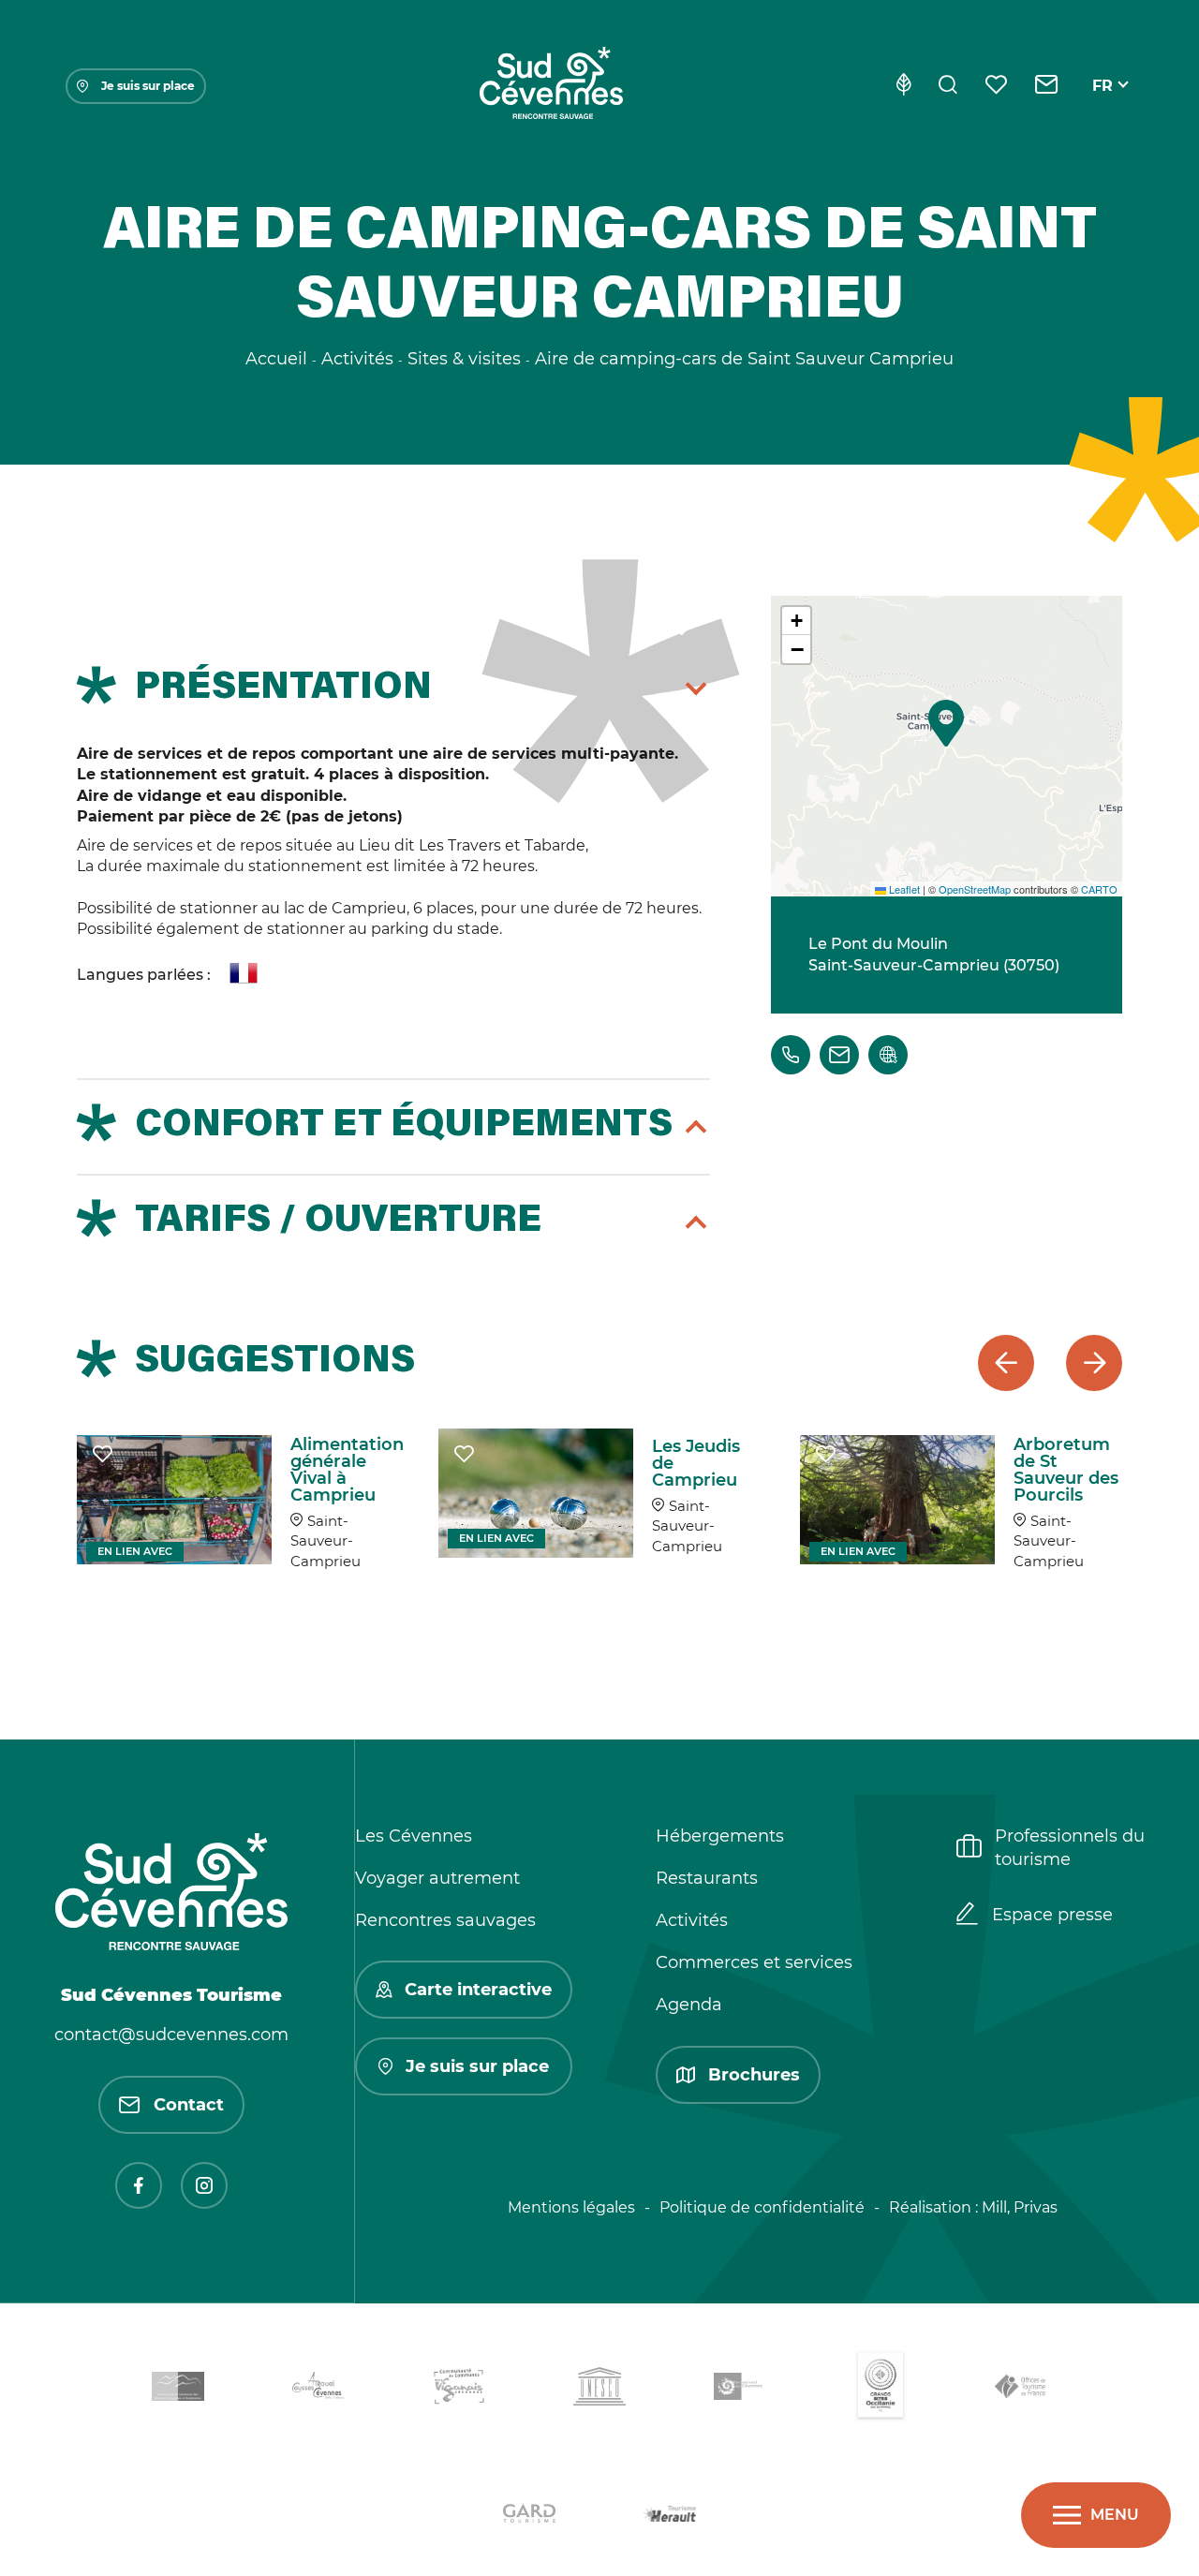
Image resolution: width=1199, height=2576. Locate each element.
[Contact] (1047, 86)
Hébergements (720, 1836)
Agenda (689, 2005)
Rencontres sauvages (445, 1920)
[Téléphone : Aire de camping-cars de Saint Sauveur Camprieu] (791, 1055)
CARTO (1099, 889)
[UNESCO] (599, 2390)
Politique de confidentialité (762, 2207)
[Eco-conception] (903, 86)
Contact (189, 2105)
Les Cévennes (414, 1836)
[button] (946, 723)
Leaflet (903, 889)
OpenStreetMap (975, 889)
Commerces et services (754, 1962)
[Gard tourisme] (529, 2517)
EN (1103, 107)
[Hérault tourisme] (670, 2517)
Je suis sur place (148, 86)
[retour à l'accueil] (551, 86)
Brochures (754, 2075)
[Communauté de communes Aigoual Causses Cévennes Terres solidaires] (318, 2389)
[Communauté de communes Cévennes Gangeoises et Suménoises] (178, 2390)
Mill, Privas (1020, 2207)
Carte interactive (478, 1990)
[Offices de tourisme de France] (1021, 2390)
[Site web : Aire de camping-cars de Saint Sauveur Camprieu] (888, 1055)
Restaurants (707, 1878)
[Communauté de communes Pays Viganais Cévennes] (459, 2390)
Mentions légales (571, 2207)
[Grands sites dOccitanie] (881, 2390)
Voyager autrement (437, 1878)
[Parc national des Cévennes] (740, 2390)
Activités (692, 1920)
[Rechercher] (948, 86)
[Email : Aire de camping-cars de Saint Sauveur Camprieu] (839, 1055)
